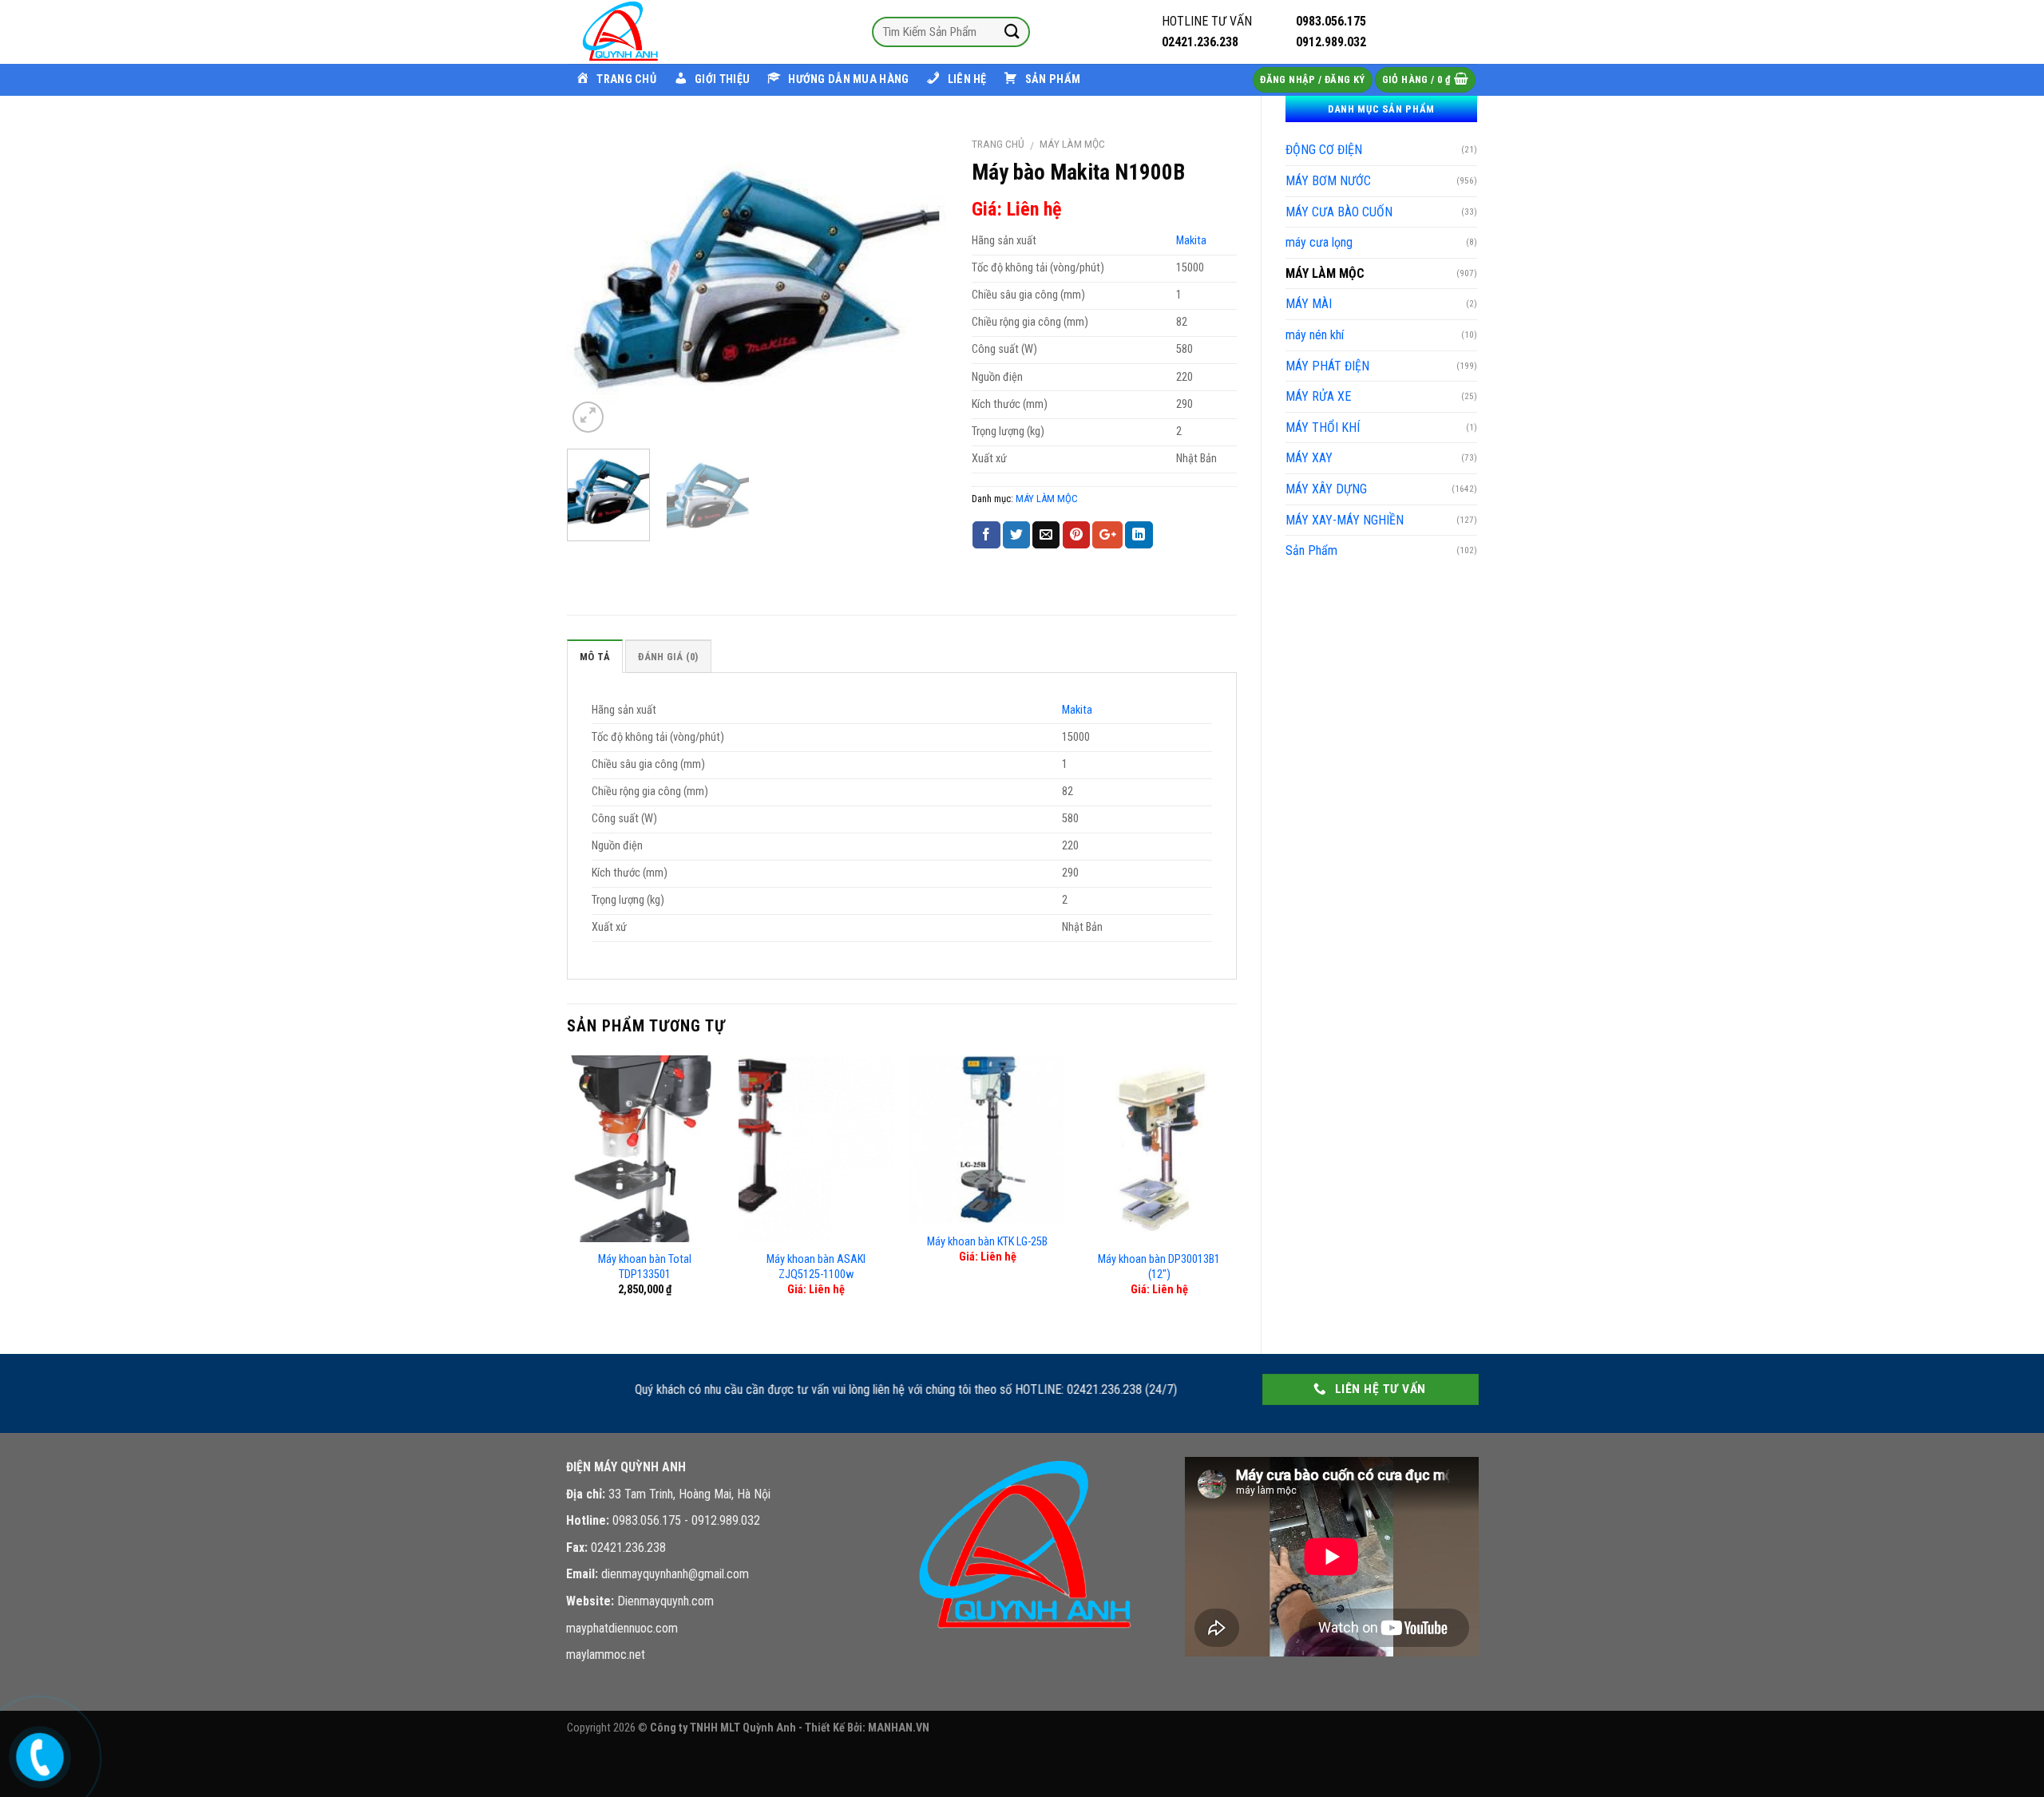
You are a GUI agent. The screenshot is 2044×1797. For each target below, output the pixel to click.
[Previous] (595, 282)
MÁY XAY (1309, 458)
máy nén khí (1315, 335)
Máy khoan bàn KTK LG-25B (987, 1242)
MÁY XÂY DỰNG (1326, 489)
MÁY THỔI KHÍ (1323, 427)
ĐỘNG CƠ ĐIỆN (1324, 150)
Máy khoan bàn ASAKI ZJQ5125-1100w (816, 1267)
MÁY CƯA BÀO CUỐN (1339, 212)
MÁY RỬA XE (1318, 396)
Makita (1191, 241)
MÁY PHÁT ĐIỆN (1327, 366)
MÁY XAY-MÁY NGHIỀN (1345, 520)
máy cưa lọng (1319, 242)
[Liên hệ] (39, 1753)
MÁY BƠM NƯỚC (1328, 181)
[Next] (920, 282)
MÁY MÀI (1309, 304)
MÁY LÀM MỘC (1325, 273)
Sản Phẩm (1311, 550)
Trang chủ (998, 144)
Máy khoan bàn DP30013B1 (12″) (1159, 1267)
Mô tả (595, 657)
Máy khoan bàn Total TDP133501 (645, 1267)
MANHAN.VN (899, 1728)
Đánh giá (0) (668, 657)
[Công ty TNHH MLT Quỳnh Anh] (647, 32)
